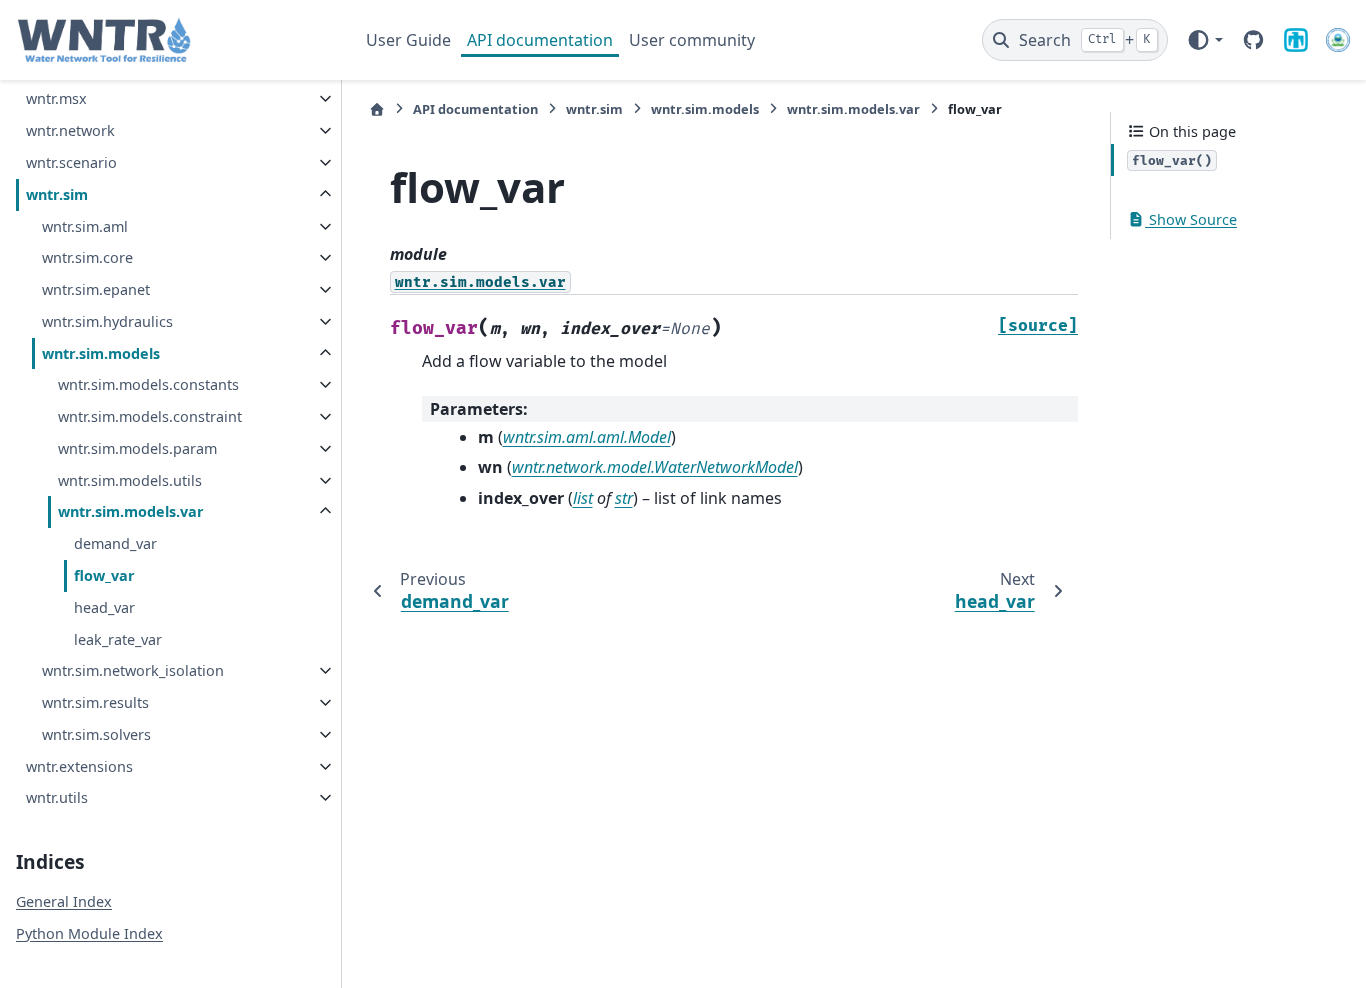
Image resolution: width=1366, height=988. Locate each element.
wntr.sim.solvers (96, 734)
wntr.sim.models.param (137, 448)
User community (692, 40)
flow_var (104, 575)
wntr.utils (57, 797)
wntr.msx (56, 98)
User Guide (408, 40)
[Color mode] (1204, 40)
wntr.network (70, 130)
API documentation (540, 40)
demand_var (115, 543)
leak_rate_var (118, 639)
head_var (104, 607)
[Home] (377, 109)
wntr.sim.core (87, 257)
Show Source (1191, 219)
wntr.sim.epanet (96, 289)
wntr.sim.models (101, 353)
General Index (64, 901)
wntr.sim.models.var (131, 511)
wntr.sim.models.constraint (150, 416)
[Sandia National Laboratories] (1296, 40)
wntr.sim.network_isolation (133, 670)
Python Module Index (89, 933)
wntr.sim (57, 194)
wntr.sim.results (95, 702)
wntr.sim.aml (85, 226)
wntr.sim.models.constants (148, 384)
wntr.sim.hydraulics (107, 321)
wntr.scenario (71, 162)
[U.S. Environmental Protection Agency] (1338, 40)
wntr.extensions (79, 766)
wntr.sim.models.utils (130, 480)
